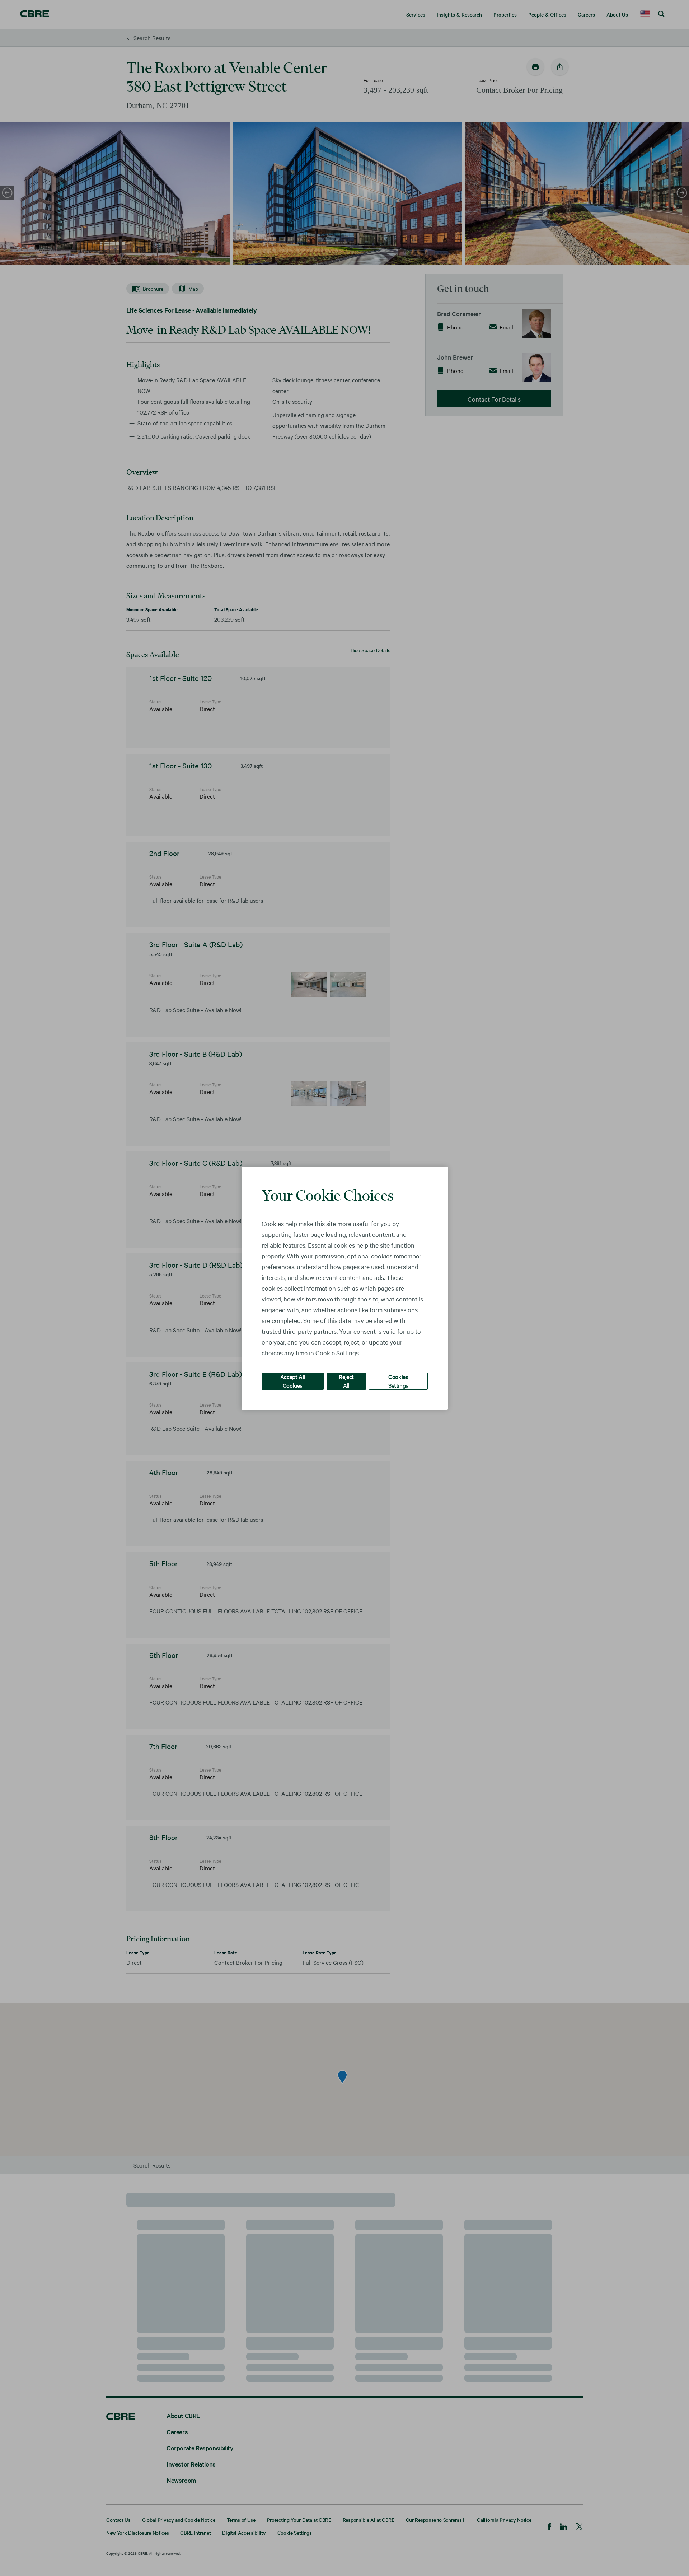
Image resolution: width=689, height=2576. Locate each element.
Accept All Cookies (293, 1381)
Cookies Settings (398, 1381)
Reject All (346, 1381)
